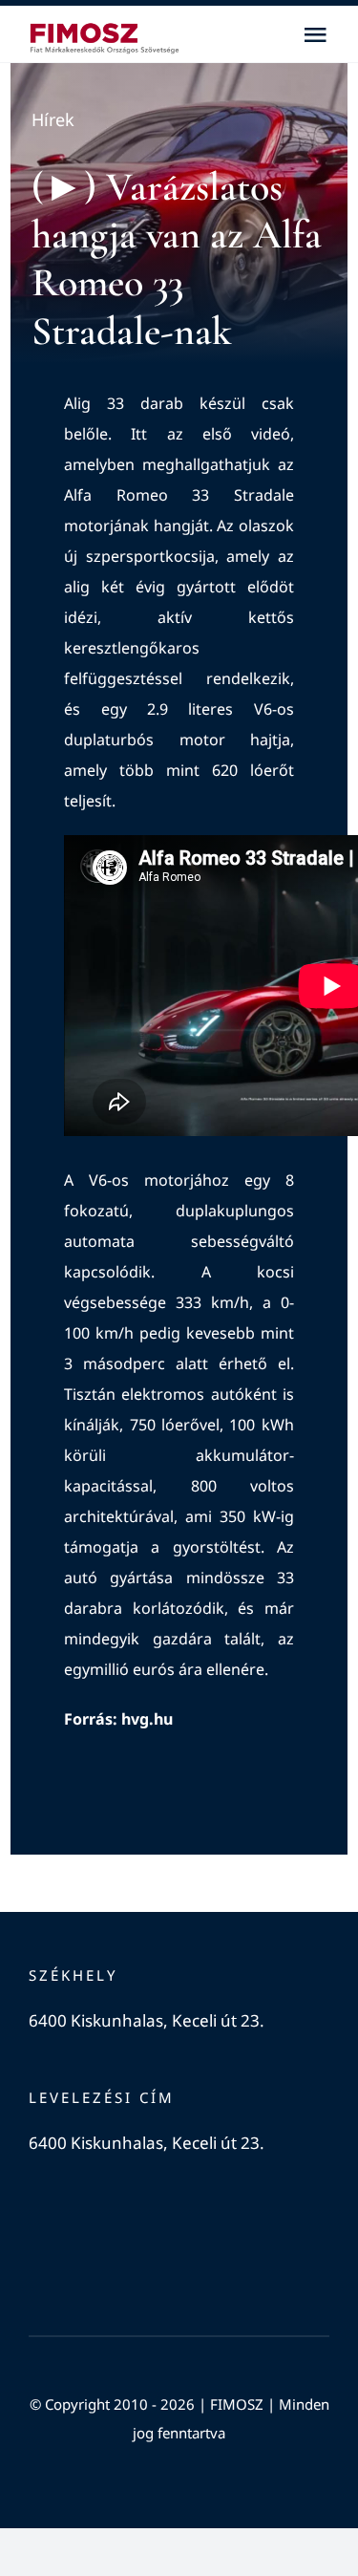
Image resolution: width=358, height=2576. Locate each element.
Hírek (53, 119)
